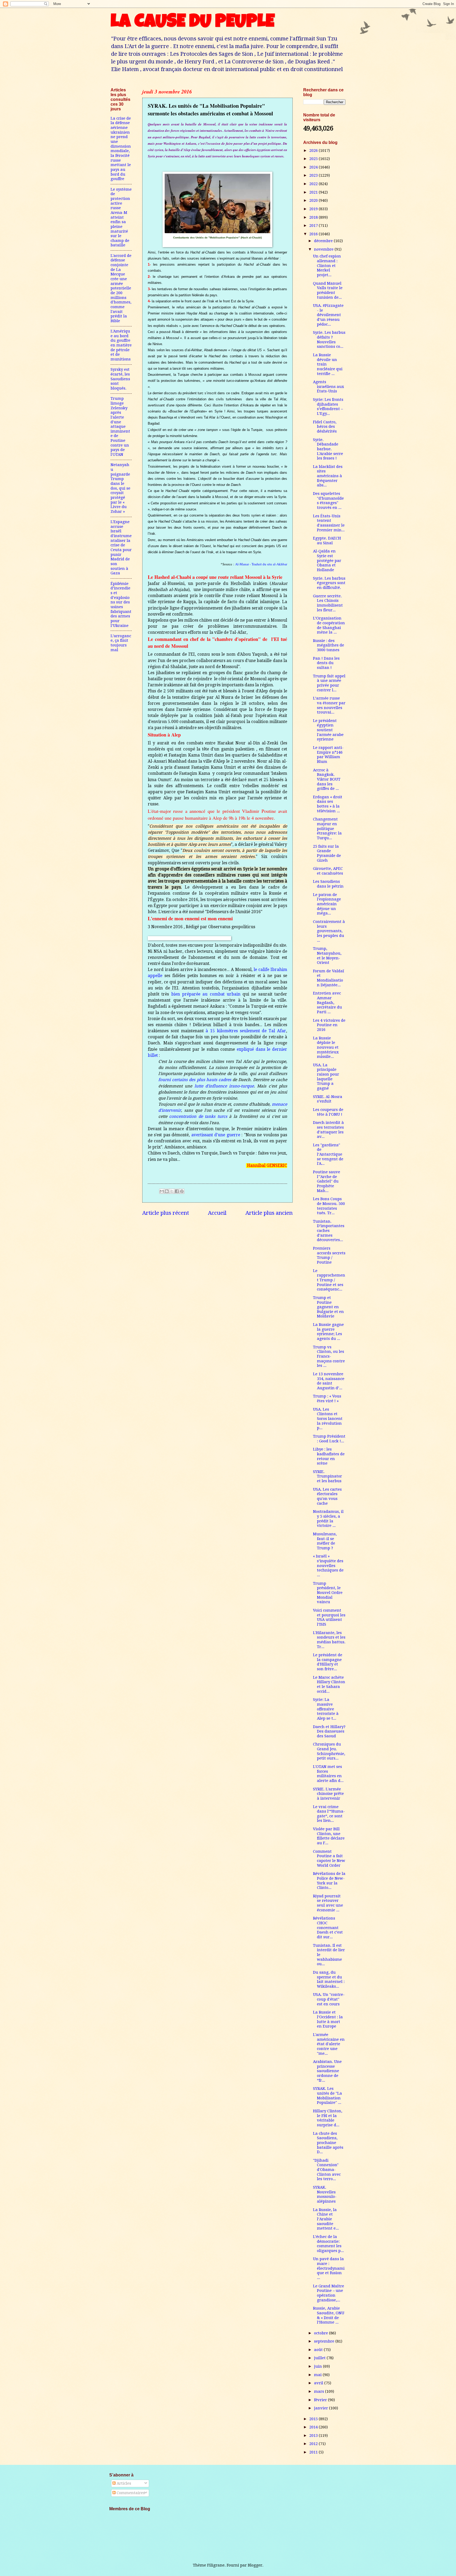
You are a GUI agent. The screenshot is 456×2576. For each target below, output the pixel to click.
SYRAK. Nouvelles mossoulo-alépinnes (325, 2194)
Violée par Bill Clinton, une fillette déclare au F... (329, 1836)
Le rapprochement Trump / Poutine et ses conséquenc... (329, 1280)
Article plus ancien (269, 1213)
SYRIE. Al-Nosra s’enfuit (328, 1099)
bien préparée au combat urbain (206, 994)
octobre (322, 2333)
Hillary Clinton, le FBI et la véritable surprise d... (328, 2118)
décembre (324, 241)
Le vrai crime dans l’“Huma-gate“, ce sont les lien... (329, 1814)
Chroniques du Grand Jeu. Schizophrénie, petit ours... (329, 1751)
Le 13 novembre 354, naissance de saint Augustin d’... (329, 1381)
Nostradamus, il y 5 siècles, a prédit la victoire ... (328, 1519)
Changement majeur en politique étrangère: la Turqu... (327, 829)
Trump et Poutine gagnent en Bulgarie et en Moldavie (328, 1307)
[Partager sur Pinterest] (182, 1191)
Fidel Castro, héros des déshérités (325, 427)
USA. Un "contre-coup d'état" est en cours (329, 1999)
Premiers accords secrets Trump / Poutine (329, 1255)
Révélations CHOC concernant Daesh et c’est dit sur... (328, 1928)
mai (318, 2375)
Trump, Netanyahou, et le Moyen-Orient (327, 956)
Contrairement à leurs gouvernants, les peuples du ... (329, 931)
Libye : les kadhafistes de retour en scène (329, 1456)
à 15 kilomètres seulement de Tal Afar (246, 1031)
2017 (314, 226)
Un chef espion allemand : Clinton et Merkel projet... (327, 266)
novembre (324, 249)
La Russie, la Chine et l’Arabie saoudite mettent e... (326, 2219)
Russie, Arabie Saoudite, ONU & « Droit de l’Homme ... (329, 2315)
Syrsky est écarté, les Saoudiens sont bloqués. (120, 379)
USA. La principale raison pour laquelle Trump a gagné (326, 1077)
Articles (123, 2483)
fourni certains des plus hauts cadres (195, 1080)
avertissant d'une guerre (216, 1135)
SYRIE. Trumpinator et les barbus (327, 1476)
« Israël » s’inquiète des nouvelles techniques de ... (328, 1566)
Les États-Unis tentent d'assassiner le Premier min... (329, 523)
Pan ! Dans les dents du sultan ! (326, 663)
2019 (314, 209)
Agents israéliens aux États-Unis (329, 386)
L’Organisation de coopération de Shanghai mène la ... (329, 625)
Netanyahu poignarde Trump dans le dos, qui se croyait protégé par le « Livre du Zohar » (120, 488)
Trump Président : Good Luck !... (329, 1439)
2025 (314, 159)
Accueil (217, 1213)
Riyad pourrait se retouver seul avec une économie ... (328, 1903)
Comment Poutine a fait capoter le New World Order (329, 1858)
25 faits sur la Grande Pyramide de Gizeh (327, 853)
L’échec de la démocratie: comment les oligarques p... (328, 2244)
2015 (314, 2419)
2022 (314, 184)
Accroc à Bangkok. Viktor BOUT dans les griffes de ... (327, 779)
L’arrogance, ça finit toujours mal (121, 643)
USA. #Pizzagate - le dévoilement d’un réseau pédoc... (328, 315)
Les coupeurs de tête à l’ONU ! (328, 1112)
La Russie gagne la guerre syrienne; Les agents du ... (328, 1332)
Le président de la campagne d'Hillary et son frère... (328, 1662)
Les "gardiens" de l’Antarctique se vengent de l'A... (328, 1154)
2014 (314, 2427)
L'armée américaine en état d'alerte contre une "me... (329, 2044)
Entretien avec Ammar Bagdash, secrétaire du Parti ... (327, 1003)
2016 (314, 234)
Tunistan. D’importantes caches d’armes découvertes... (329, 1231)
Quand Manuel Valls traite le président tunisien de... (328, 290)
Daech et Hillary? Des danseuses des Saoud (329, 1731)
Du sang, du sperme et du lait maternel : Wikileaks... (329, 1979)
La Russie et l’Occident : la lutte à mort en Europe (328, 2019)
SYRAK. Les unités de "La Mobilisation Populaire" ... (327, 2096)
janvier (322, 2408)
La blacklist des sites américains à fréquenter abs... (328, 476)
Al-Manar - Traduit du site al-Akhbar (261, 564)
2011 (314, 2452)
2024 (314, 167)
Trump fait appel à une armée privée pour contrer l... (329, 683)
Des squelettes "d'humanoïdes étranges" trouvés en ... (328, 501)
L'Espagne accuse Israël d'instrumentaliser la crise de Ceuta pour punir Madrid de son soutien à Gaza (121, 547)
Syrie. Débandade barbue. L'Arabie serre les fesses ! (328, 449)
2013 (314, 2436)
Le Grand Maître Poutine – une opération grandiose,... (329, 2293)
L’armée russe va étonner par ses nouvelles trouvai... (329, 705)
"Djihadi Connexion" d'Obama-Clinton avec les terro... (327, 2170)
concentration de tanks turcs (198, 1116)
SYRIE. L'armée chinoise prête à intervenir (328, 1794)
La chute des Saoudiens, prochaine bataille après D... (328, 2143)
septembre (325, 2341)
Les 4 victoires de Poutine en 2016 (329, 1025)
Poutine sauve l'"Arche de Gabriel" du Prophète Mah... (327, 1181)
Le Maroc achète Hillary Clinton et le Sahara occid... (329, 1684)
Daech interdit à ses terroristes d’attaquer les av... (328, 1130)
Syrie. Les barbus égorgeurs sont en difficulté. (329, 583)
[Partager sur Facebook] (177, 1191)
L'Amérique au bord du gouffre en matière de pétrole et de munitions (121, 345)
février (321, 2400)
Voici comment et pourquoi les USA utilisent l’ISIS (329, 1617)
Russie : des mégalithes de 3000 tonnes (329, 645)
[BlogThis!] (167, 1191)
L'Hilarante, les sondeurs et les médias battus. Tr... (329, 1640)
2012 (314, 2444)
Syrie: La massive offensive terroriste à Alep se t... (326, 1709)
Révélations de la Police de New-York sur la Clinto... (329, 1881)
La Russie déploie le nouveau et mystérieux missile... (326, 1047)
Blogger (255, 2565)
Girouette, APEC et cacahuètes (328, 871)
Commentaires (130, 2493)
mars (320, 2391)
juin (319, 2366)
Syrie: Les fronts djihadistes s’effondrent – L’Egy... (328, 407)
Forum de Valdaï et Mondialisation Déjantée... (329, 978)
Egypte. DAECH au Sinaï (327, 541)
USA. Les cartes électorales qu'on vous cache (327, 1496)
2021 (314, 192)
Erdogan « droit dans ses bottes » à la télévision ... (328, 804)
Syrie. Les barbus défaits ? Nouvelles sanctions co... (329, 339)
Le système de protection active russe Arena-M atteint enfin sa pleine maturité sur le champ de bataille (121, 217)
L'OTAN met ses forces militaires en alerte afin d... (328, 1774)
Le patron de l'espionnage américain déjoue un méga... (327, 904)
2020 (314, 200)
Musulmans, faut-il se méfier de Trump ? (325, 1541)
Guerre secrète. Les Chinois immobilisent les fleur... (328, 603)
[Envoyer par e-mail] (162, 1191)
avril (319, 2383)
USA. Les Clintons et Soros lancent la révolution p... (328, 1419)
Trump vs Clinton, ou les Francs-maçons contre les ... (329, 1356)
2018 (314, 217)
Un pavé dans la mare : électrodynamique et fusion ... (329, 2268)
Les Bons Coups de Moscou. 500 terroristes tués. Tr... (329, 1206)
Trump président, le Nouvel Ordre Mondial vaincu (328, 1593)
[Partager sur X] (172, 1191)
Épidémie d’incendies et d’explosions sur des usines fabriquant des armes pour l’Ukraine (121, 605)
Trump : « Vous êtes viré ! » (327, 1399)
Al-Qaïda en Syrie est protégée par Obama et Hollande (327, 560)
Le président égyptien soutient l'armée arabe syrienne (328, 730)
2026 (314, 151)
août (319, 2350)
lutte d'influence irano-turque (224, 1086)
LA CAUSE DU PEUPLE (193, 23)
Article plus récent (166, 1213)
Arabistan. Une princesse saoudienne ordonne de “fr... (327, 2071)
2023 (314, 175)
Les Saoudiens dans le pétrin (328, 884)
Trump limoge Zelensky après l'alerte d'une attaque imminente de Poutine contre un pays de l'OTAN (120, 426)
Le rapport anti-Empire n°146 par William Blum (328, 755)
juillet (320, 2358)
